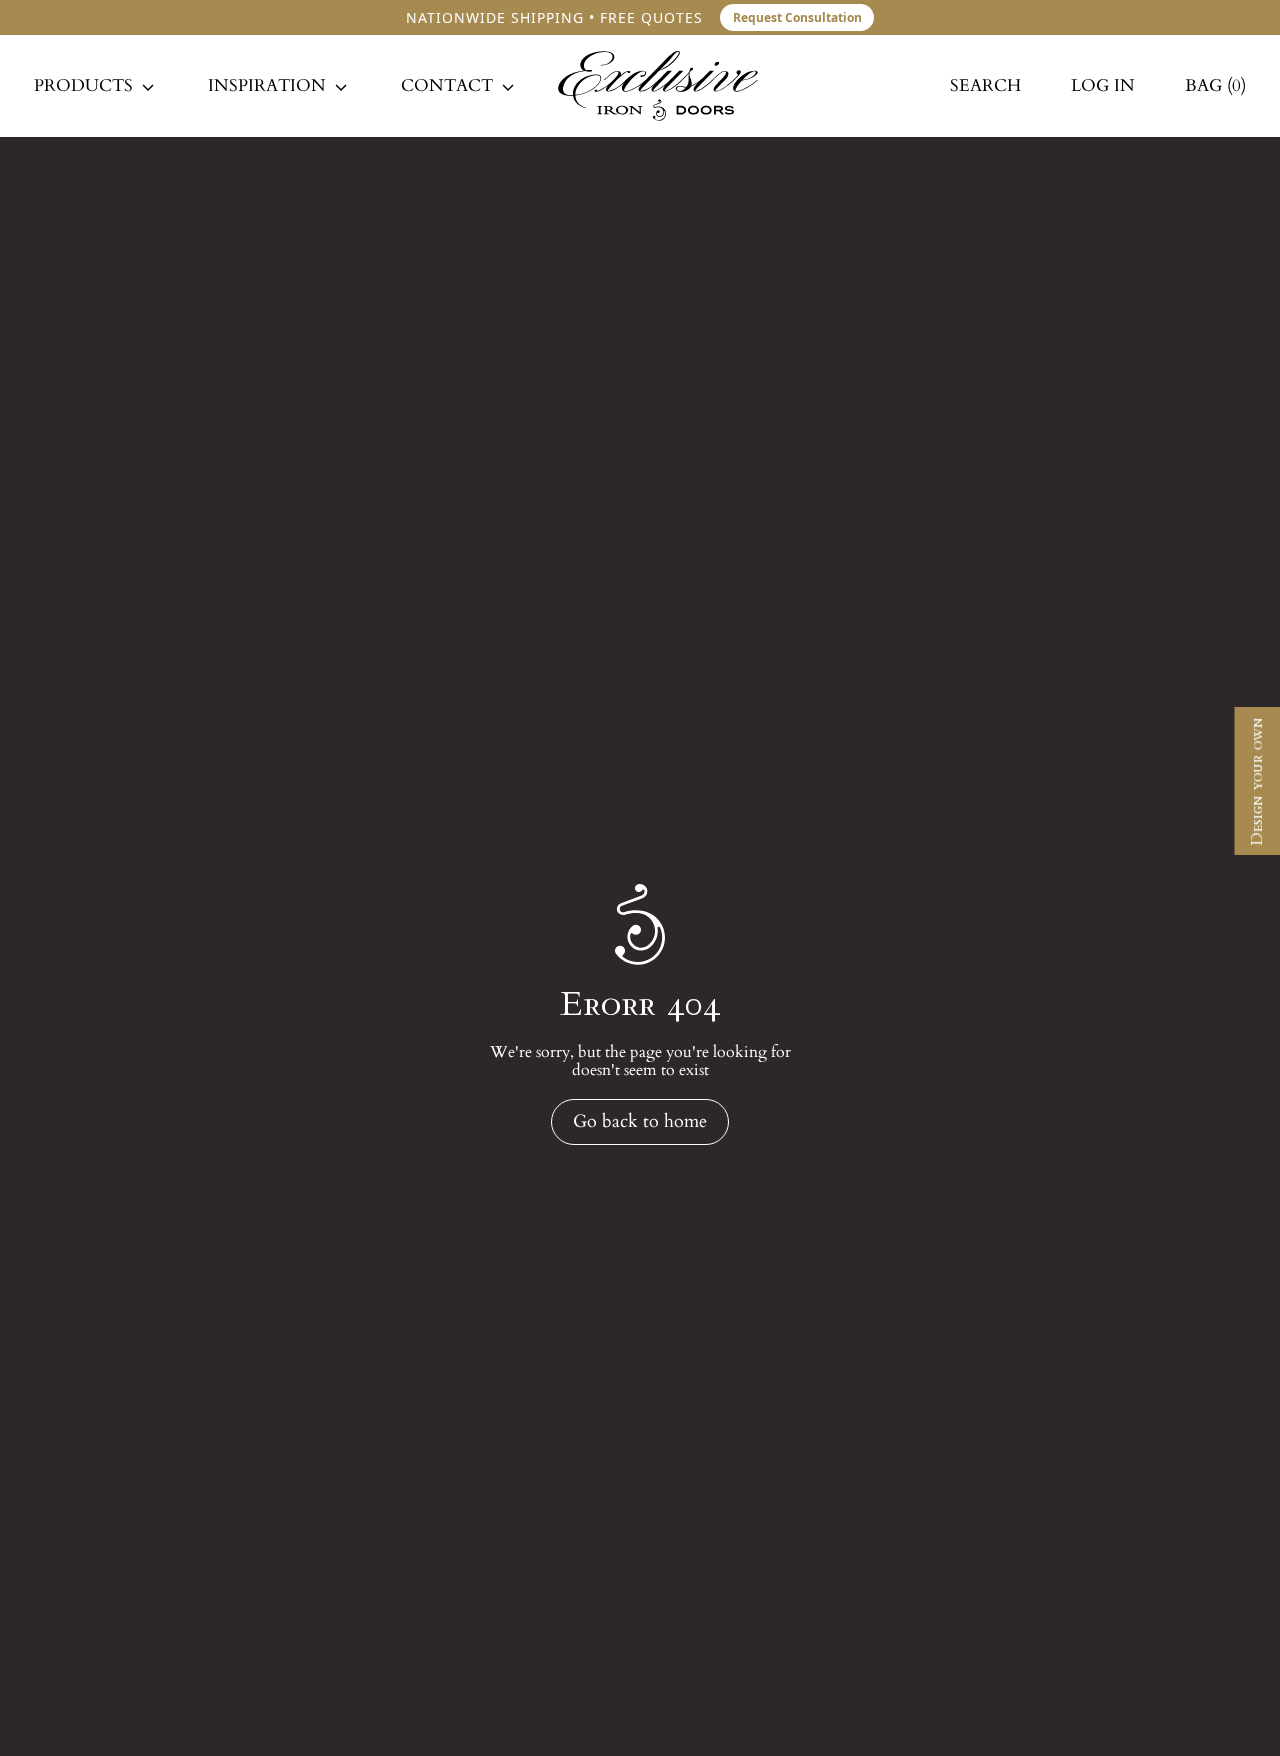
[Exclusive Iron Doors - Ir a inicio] (658, 86)
